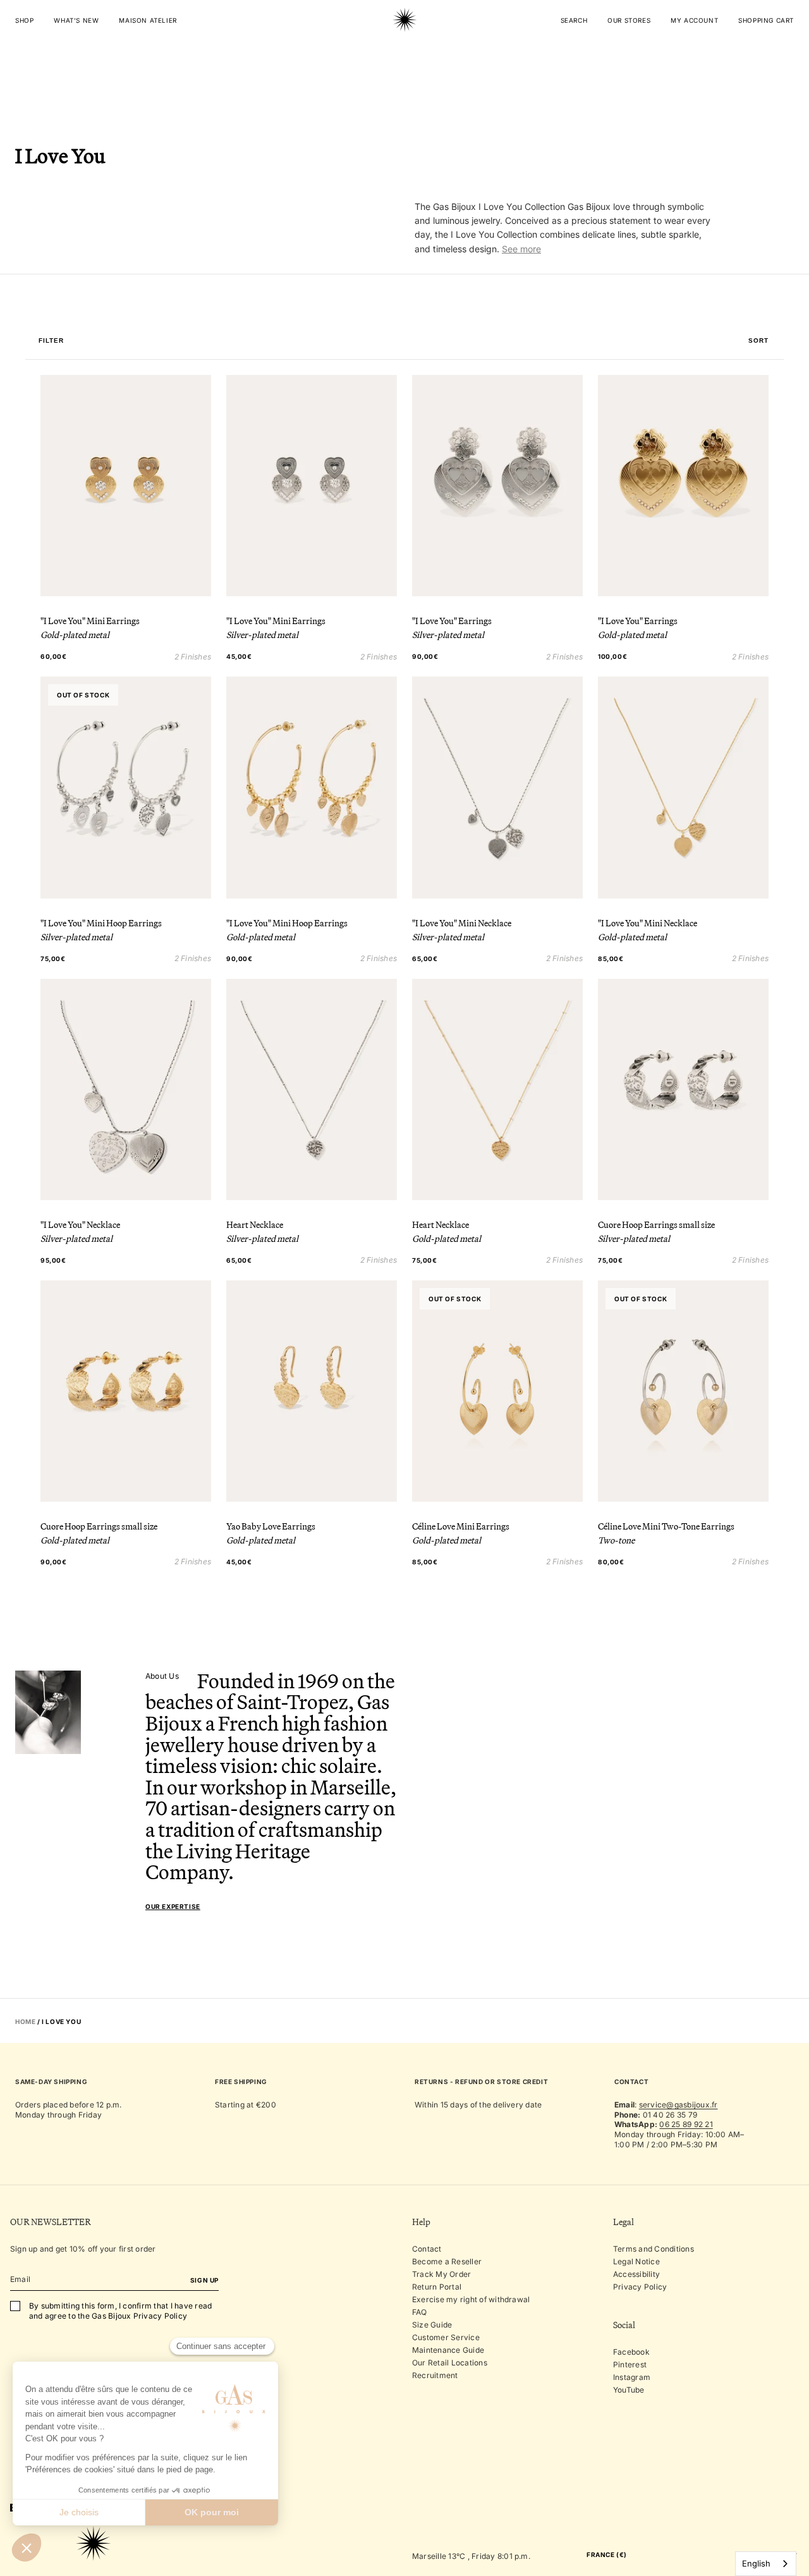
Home (25, 2021)
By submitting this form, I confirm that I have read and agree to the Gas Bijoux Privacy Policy (120, 2311)
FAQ (420, 2312)
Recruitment (435, 2375)
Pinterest (630, 2364)
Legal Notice (636, 2261)
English (756, 2563)
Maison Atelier (148, 20)
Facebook (631, 2352)
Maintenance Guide (448, 2350)
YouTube (629, 2390)
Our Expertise (173, 1906)
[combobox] (766, 2564)
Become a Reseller (447, 2261)
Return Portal (437, 2287)
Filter (51, 341)
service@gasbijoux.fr (678, 2105)
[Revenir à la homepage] (404, 59)
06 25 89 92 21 (686, 2124)
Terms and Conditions (654, 2249)
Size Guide (432, 2325)
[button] (758, 341)
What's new (76, 20)
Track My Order (441, 2274)
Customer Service (446, 2337)
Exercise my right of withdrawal (471, 2299)
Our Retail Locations (450, 2363)
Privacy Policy (640, 2287)
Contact (427, 2249)
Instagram (632, 2377)
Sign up (204, 2280)
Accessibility (636, 2274)
